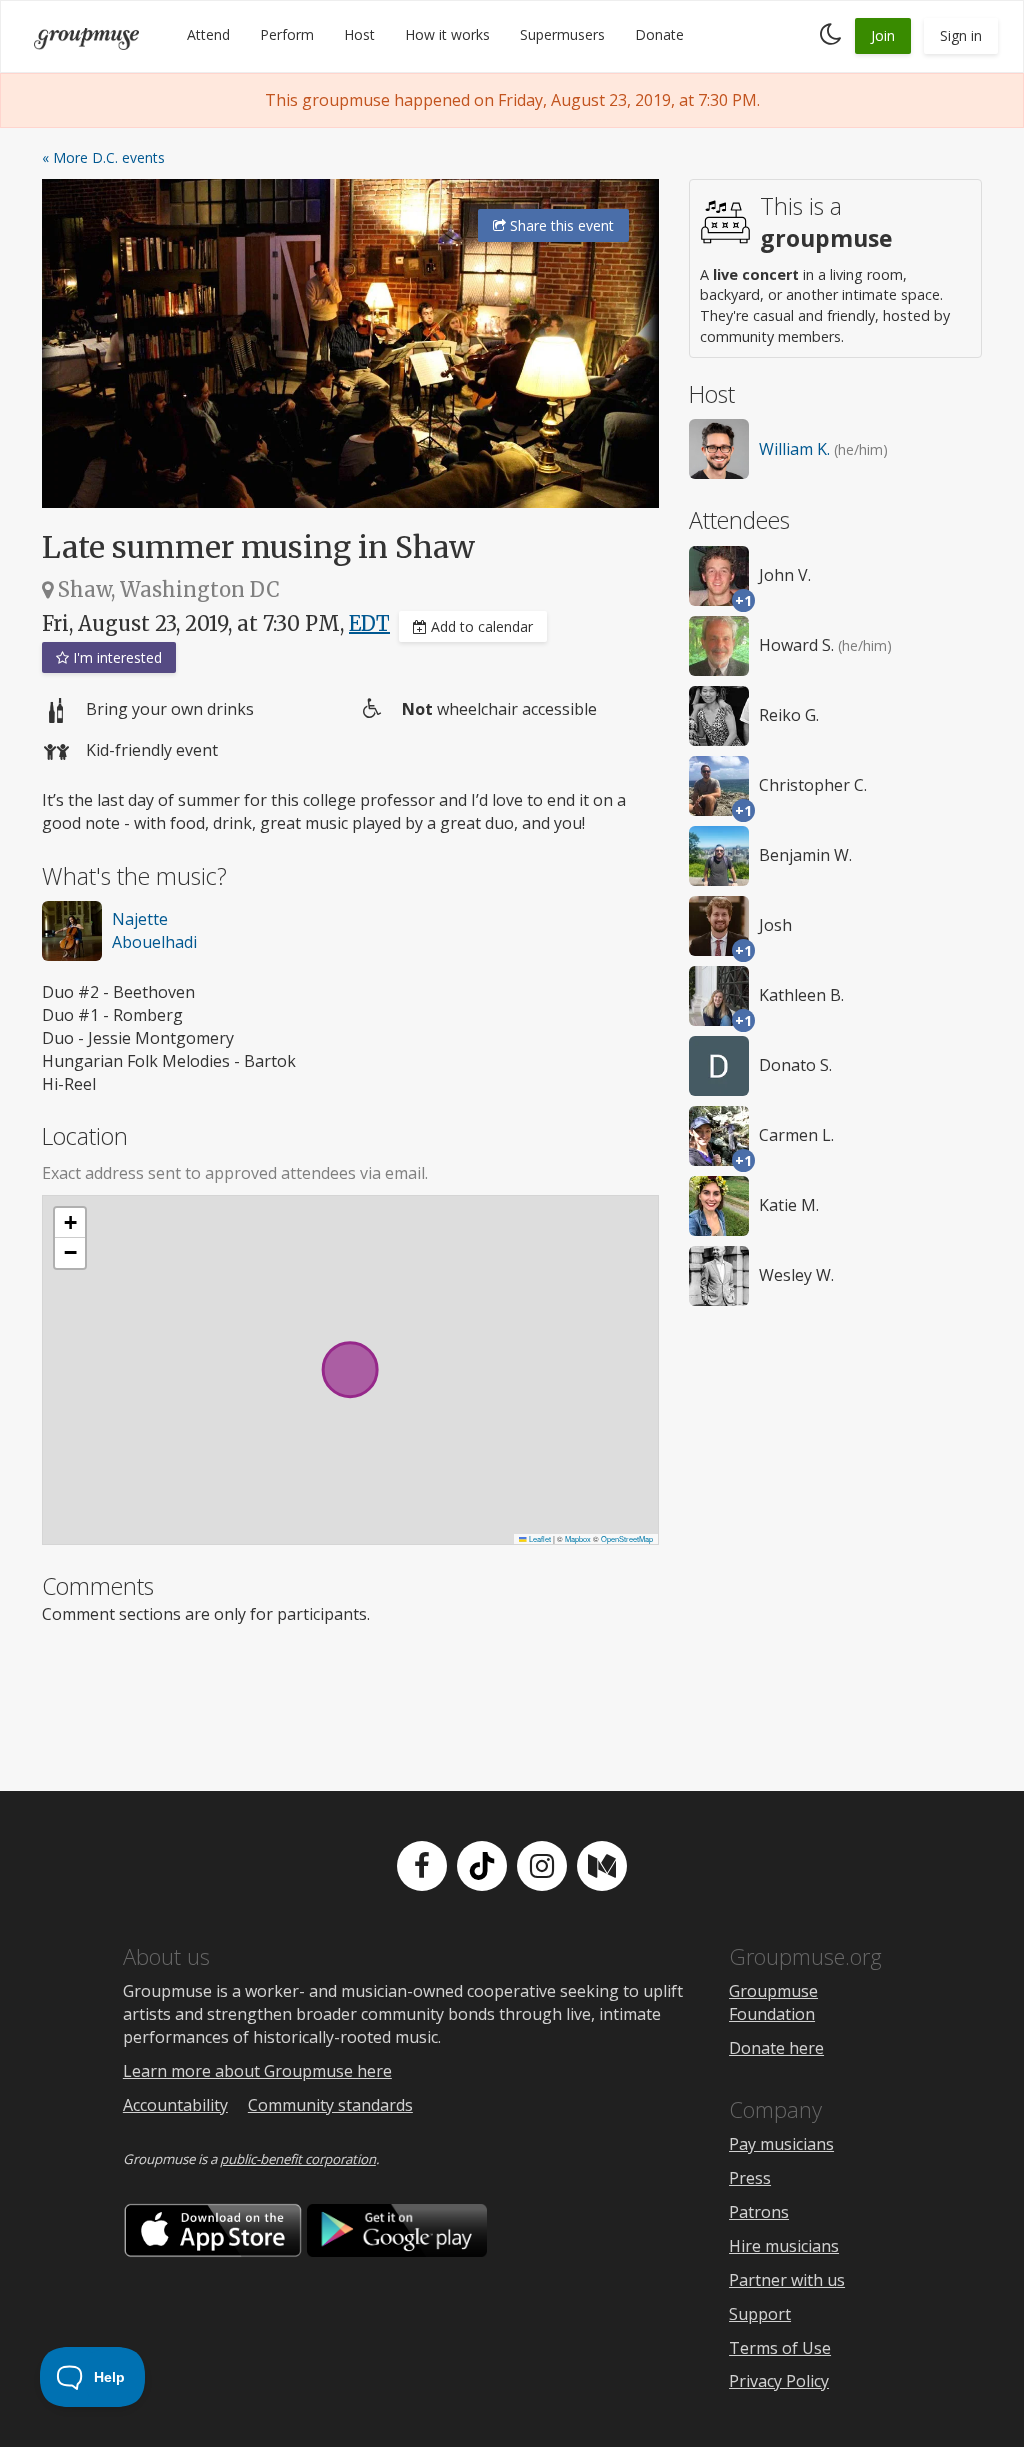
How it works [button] (447, 34)
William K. (794, 449)
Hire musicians (784, 2246)
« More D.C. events (103, 157)
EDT (369, 623)
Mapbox (578, 1538)
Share (560, 225)
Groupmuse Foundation (773, 2002)
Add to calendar (480, 626)
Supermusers (562, 34)
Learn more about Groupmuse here (257, 2071)
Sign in (961, 35)
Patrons (759, 2212)
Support (760, 2314)
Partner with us (787, 2280)
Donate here (776, 2048)
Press (750, 2178)
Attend (208, 34)
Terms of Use (780, 2348)
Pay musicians (781, 2144)
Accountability (175, 2105)
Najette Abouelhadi (154, 930)
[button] (70, 1223)
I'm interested (115, 657)
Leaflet (539, 1538)
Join (883, 35)
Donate (659, 34)
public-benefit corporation (298, 2159)
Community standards (330, 2105)
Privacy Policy (779, 2381)
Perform (287, 34)
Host (359, 34)
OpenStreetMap (627, 1538)
